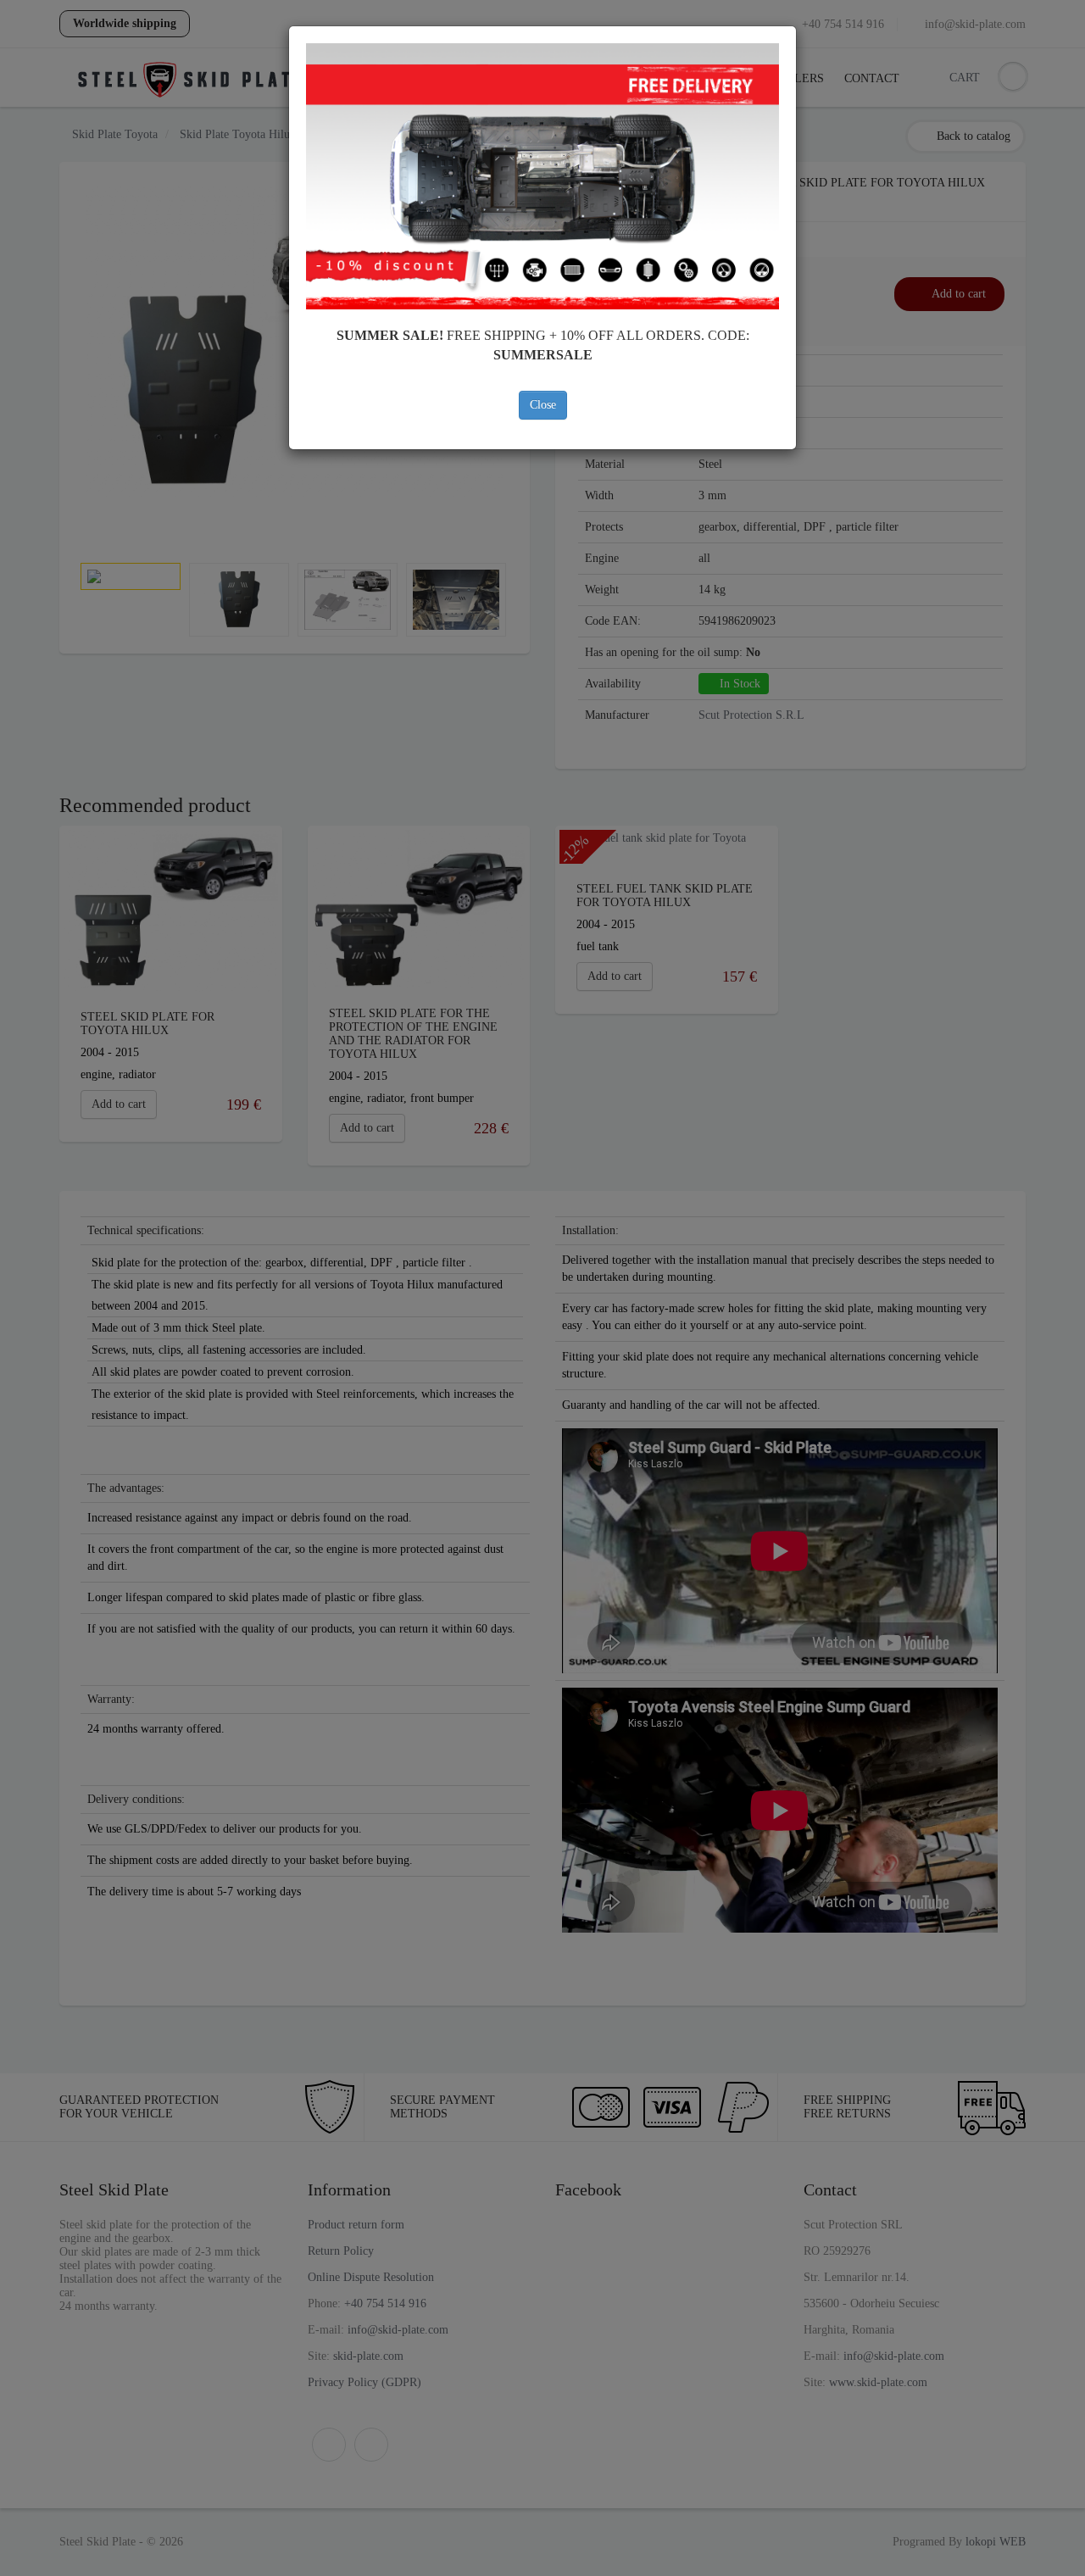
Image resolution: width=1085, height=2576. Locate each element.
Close (543, 405)
